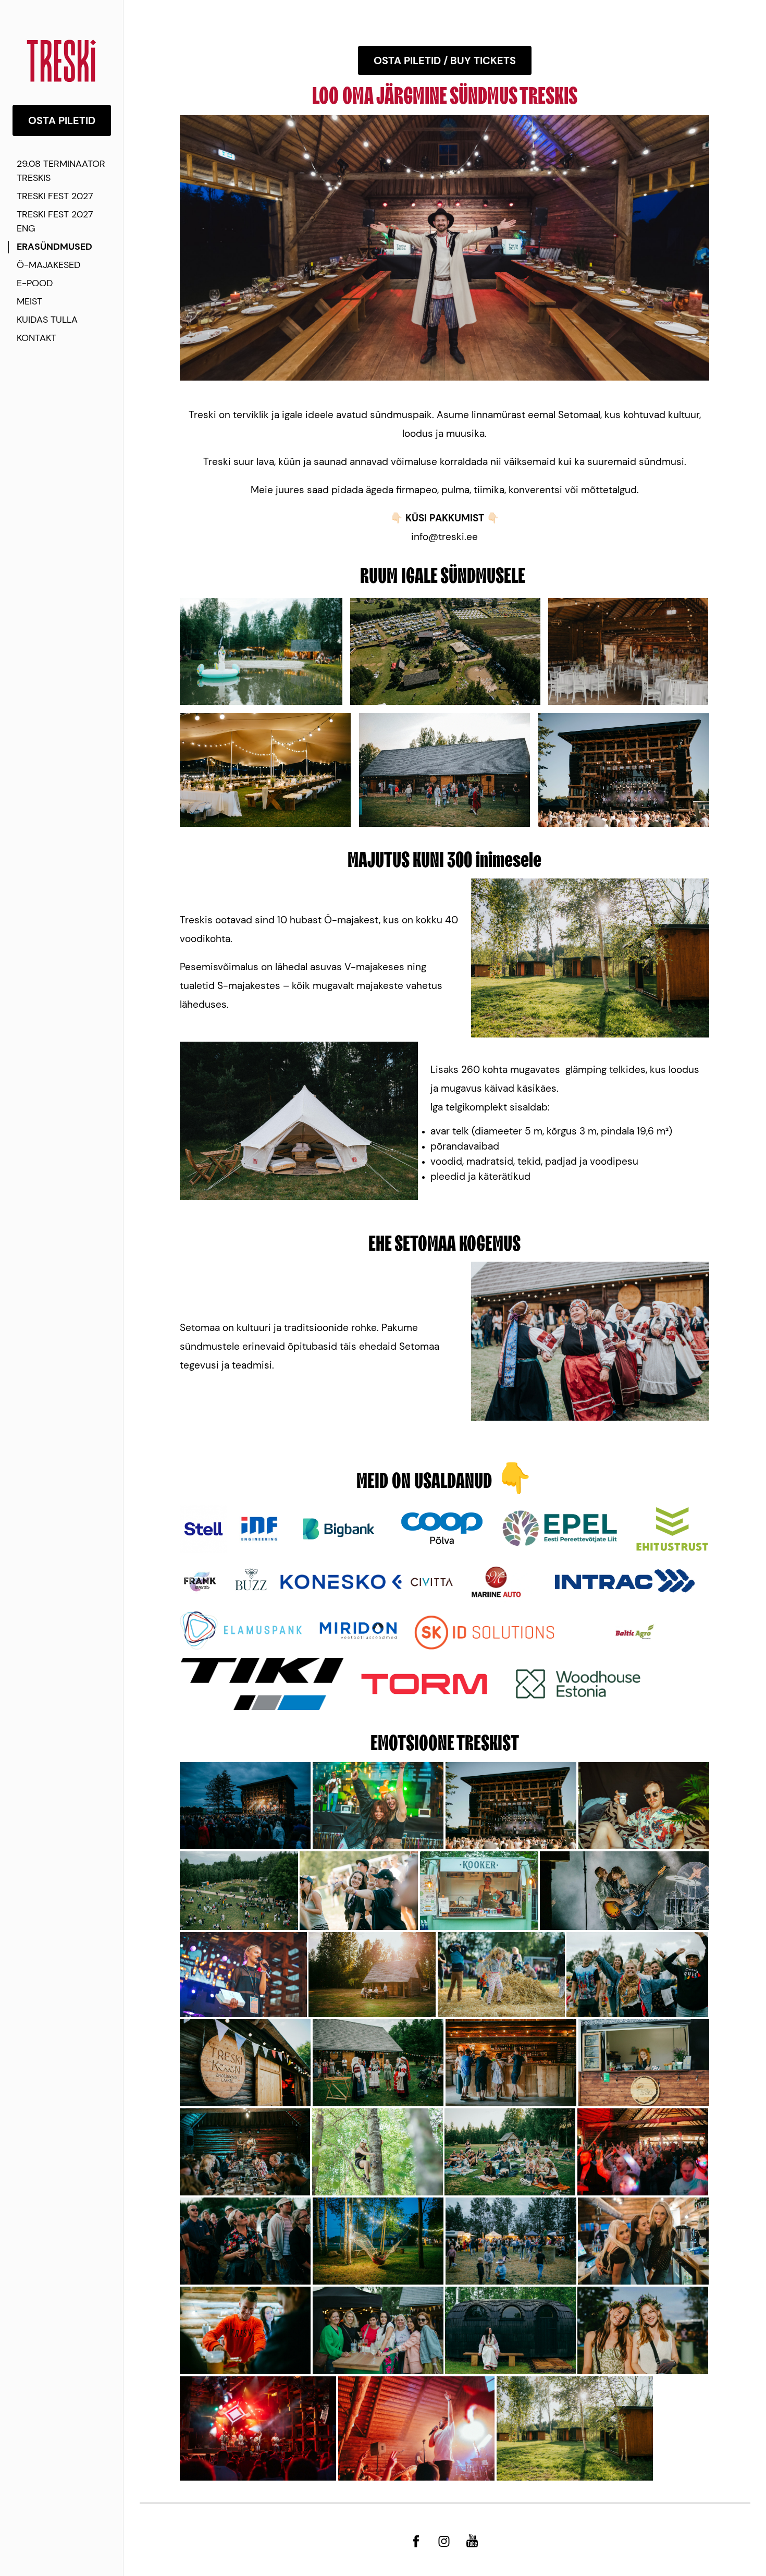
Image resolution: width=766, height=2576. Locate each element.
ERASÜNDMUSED (54, 247)
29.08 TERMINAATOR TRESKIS (61, 171)
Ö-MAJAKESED (49, 265)
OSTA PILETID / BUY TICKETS (445, 60)
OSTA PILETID (62, 120)
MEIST (29, 301)
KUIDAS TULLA (47, 320)
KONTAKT (36, 338)
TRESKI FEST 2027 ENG (55, 221)
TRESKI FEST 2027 (55, 196)
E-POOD (35, 283)
